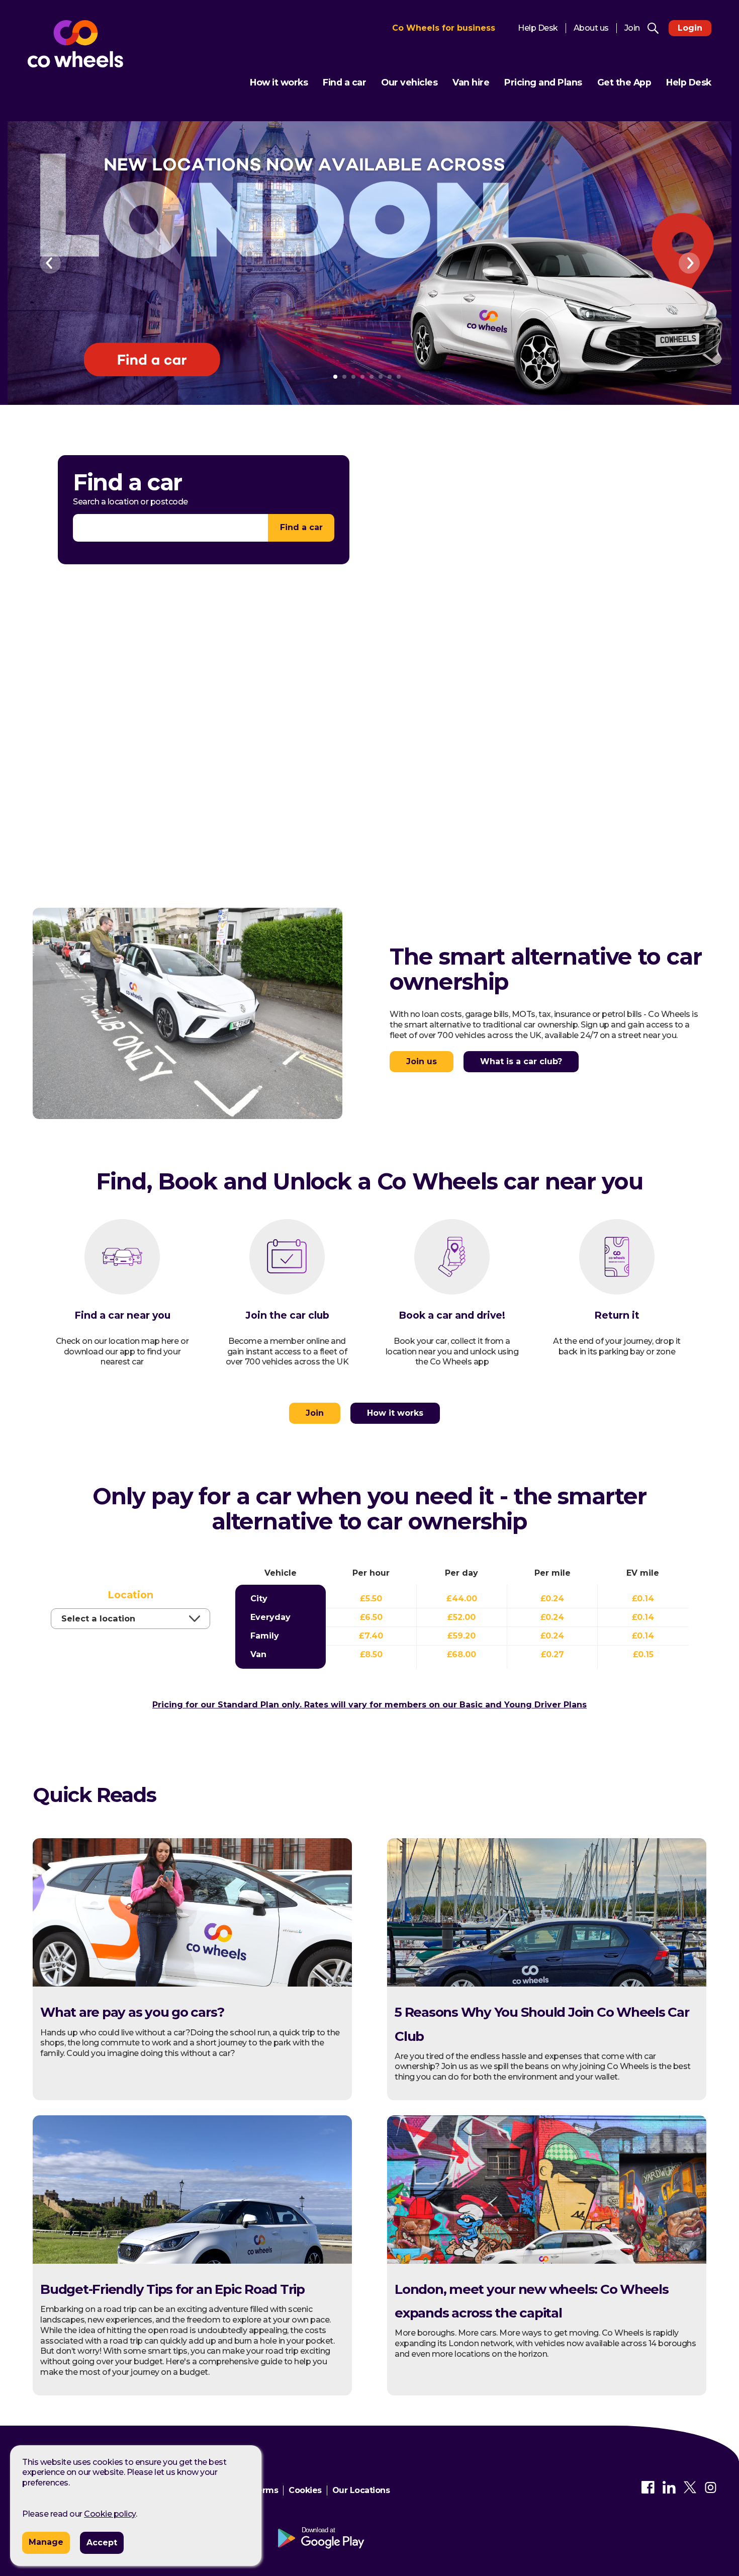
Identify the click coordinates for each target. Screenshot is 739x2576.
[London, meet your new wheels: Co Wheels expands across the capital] (547, 2261)
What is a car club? (521, 1061)
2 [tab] (344, 377)
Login (690, 28)
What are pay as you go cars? (132, 2012)
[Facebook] (648, 2491)
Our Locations (361, 2490)
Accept (102, 2543)
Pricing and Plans (543, 82)
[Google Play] (331, 2539)
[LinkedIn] (669, 2491)
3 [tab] (353, 377)
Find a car (344, 82)
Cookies (305, 2490)
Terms (265, 2490)
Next (689, 263)
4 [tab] (362, 377)
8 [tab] (399, 377)
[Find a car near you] (122, 1264)
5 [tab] (372, 377)
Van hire (471, 82)
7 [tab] (390, 377)
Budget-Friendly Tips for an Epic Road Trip (172, 2289)
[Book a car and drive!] (452, 1264)
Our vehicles (409, 82)
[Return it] (617, 1264)
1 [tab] (335, 377)
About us (591, 28)
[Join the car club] (287, 1264)
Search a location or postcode (130, 502)
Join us (422, 1061)
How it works (279, 82)
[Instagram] (711, 2491)
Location (130, 1595)
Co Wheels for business (444, 28)
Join (632, 28)
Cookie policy (110, 2514)
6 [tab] (381, 377)
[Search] (653, 28)
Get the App (624, 82)
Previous (52, 263)
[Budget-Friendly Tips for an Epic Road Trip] (192, 2261)
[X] (690, 2491)
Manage (46, 2542)
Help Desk (538, 28)
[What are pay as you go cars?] (192, 1984)
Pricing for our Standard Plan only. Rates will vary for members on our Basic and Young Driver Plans (369, 1705)
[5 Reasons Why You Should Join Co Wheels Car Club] (547, 1984)
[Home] (75, 44)
